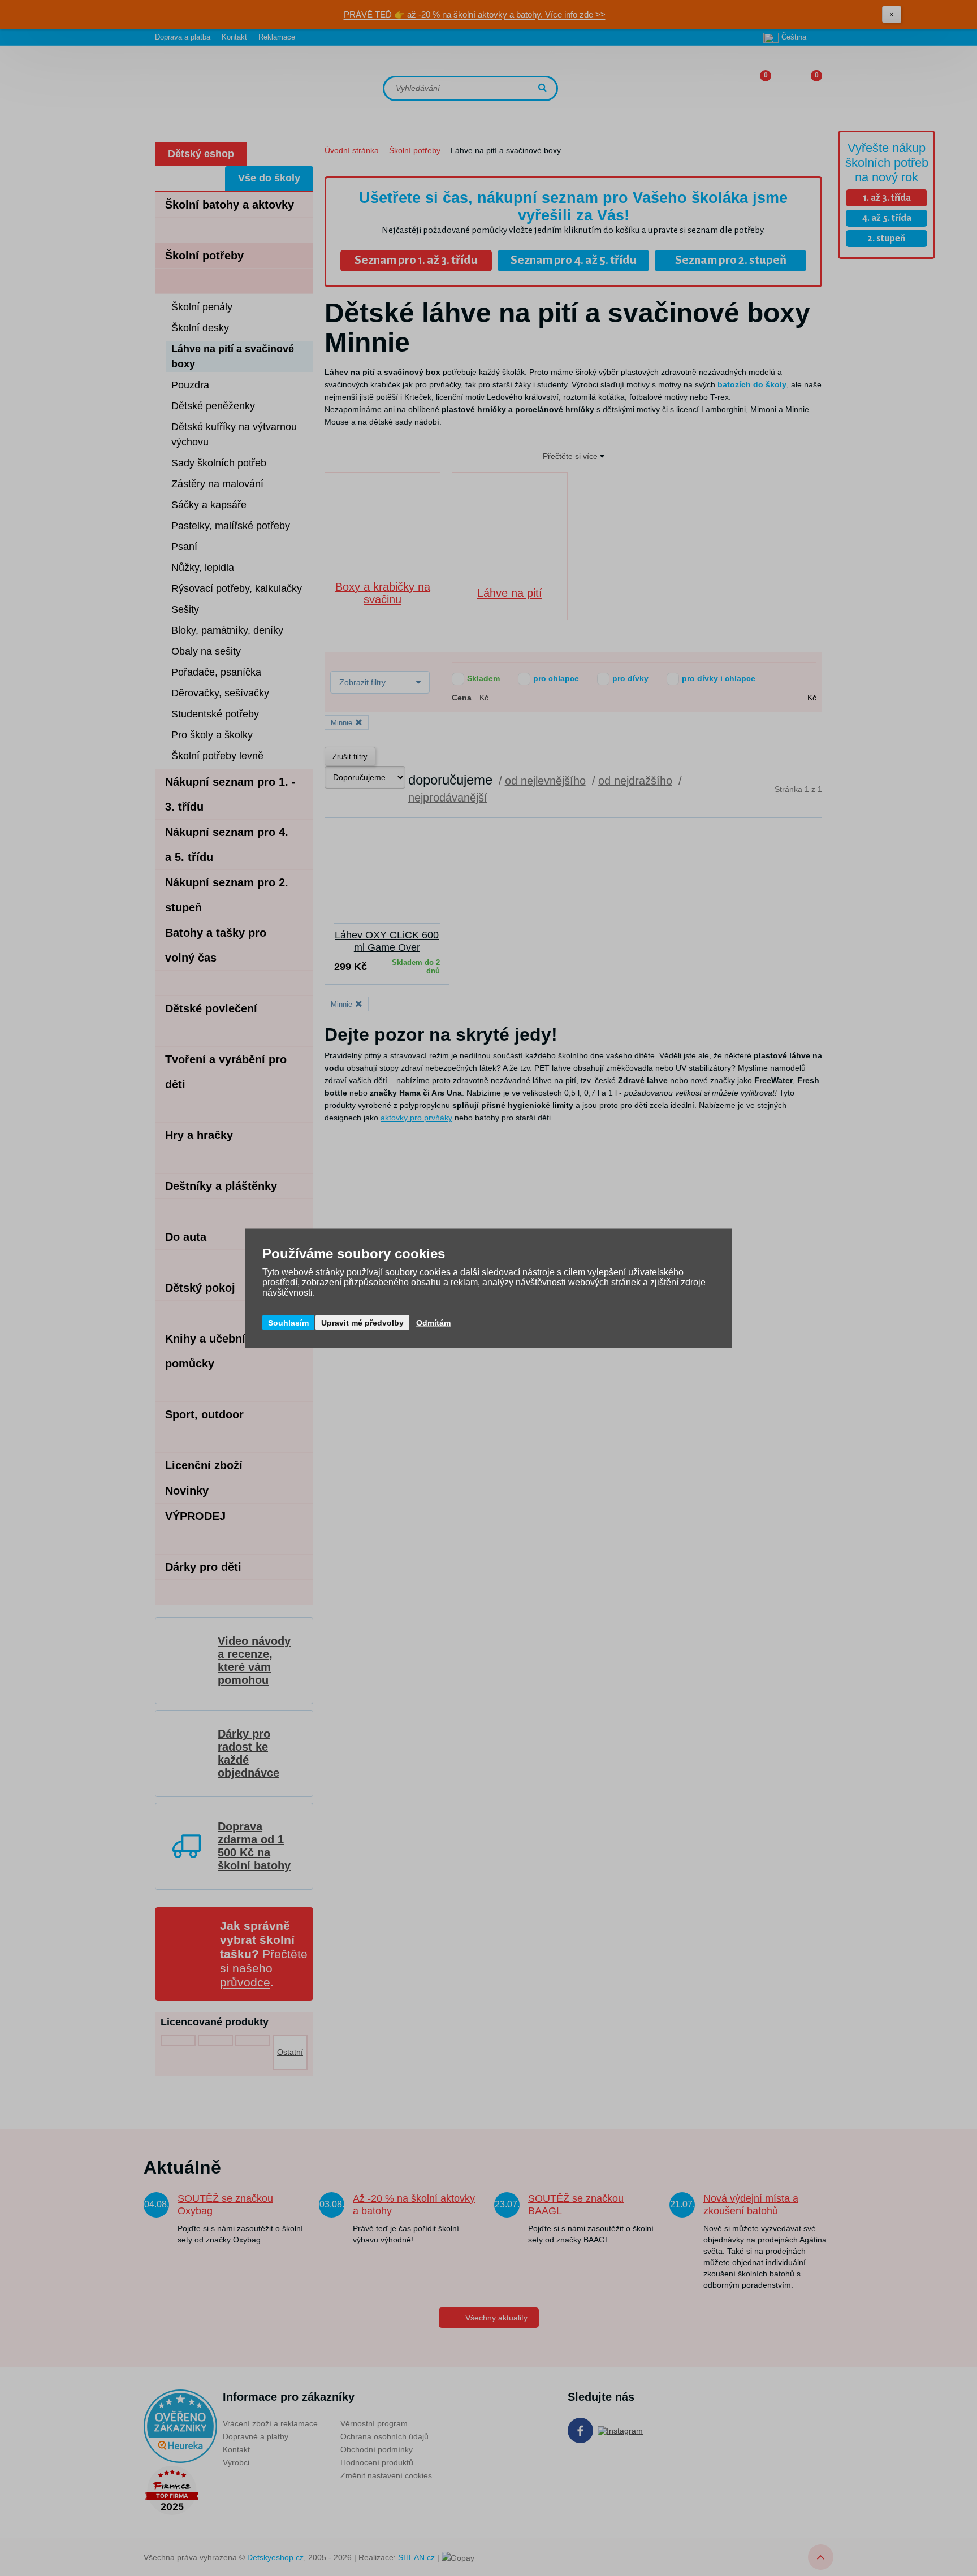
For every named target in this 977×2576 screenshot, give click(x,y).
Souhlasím (288, 1322)
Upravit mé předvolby (362, 1322)
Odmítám (433, 1322)
